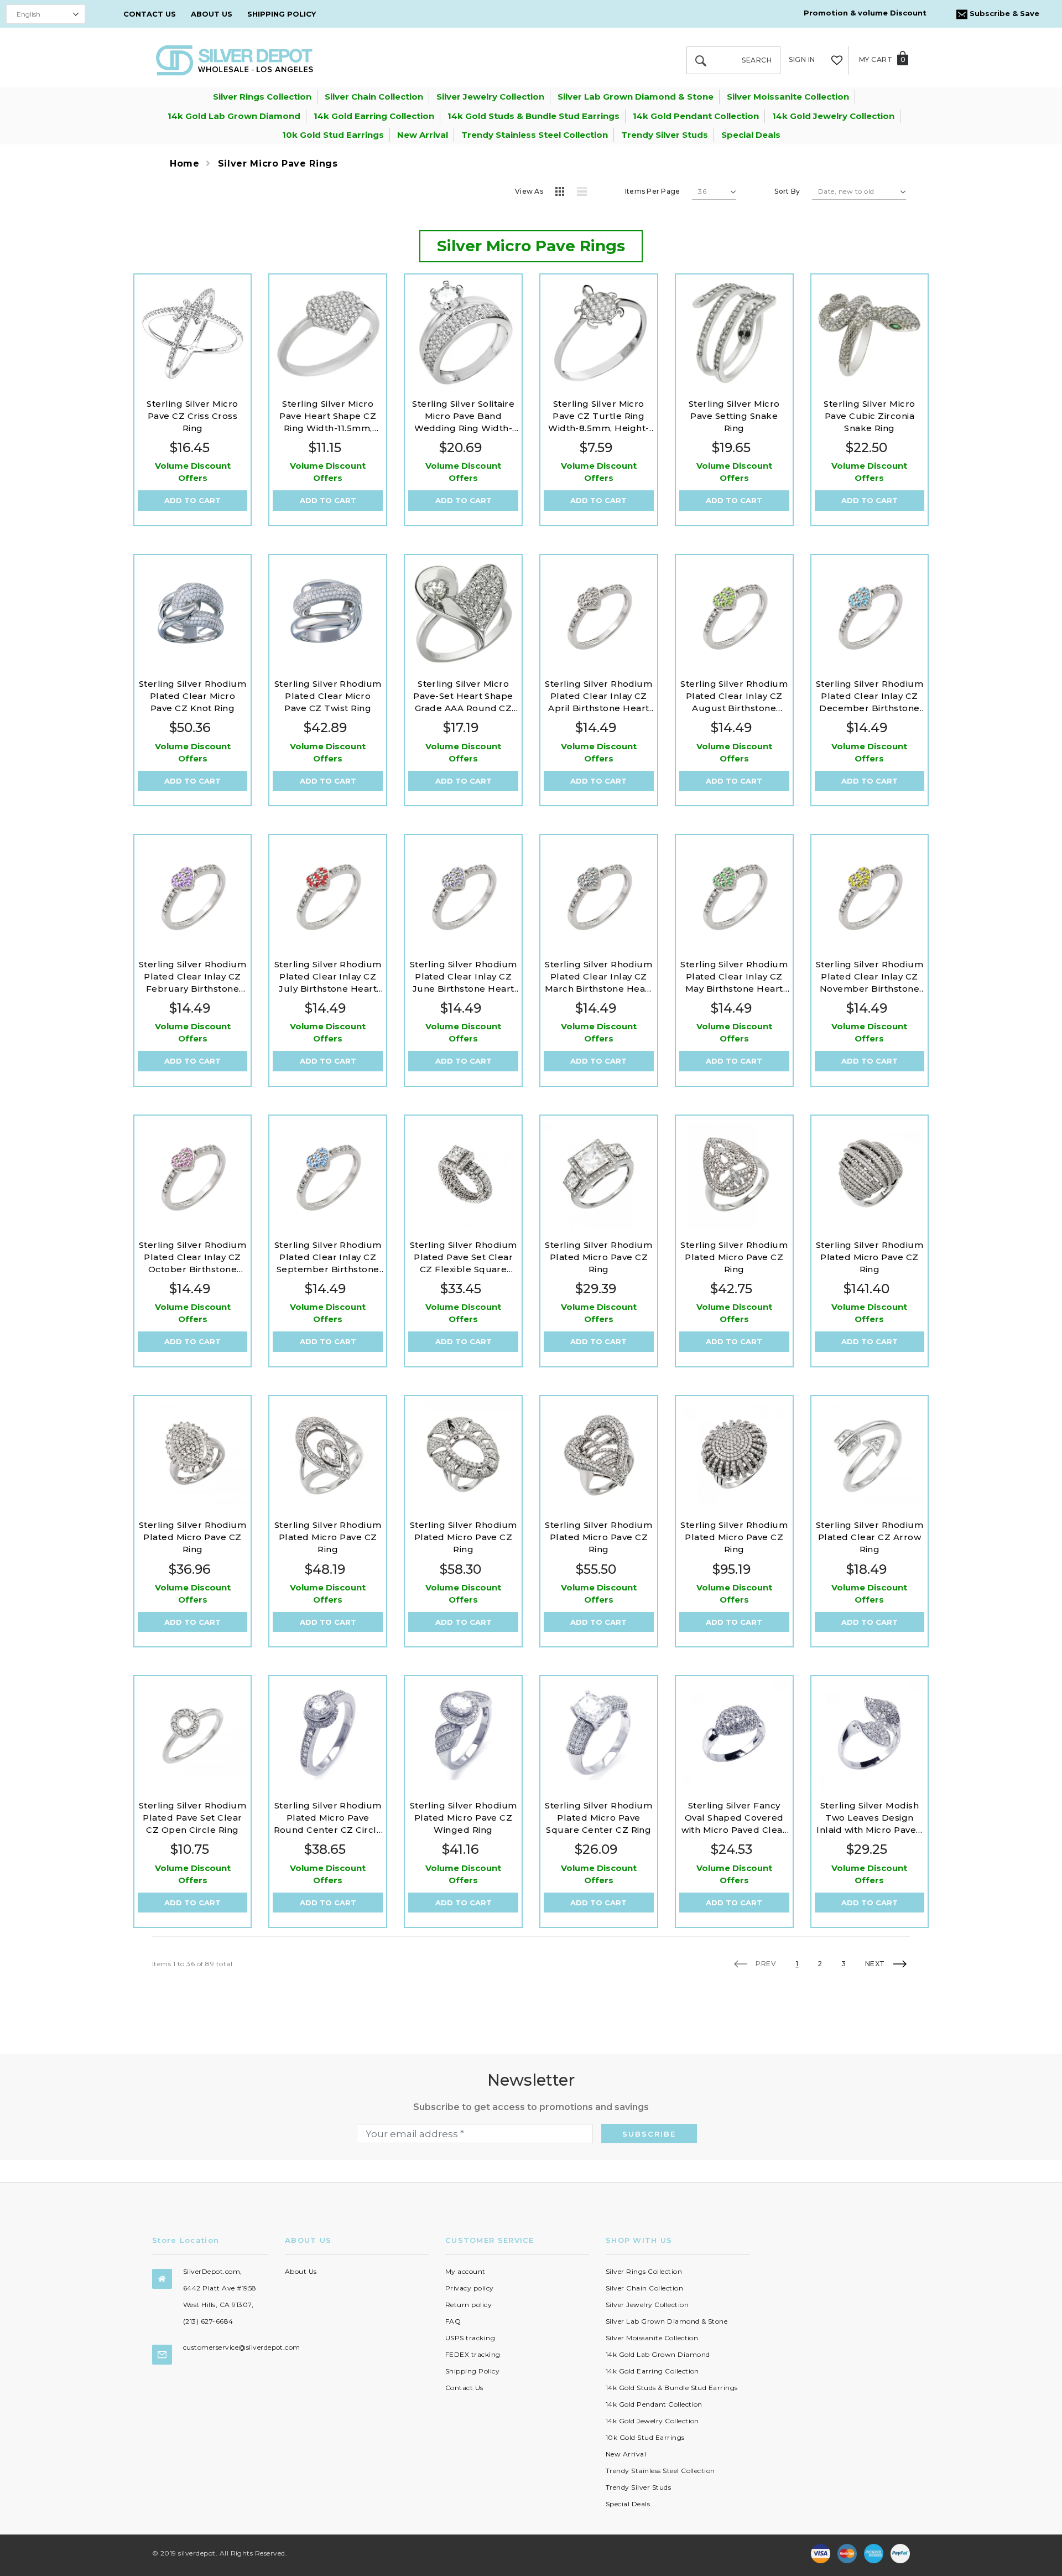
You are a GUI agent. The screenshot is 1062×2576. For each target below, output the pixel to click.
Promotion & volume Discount (865, 13)
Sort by (787, 191)
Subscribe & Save (1003, 13)
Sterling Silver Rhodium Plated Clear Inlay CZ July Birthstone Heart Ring (328, 977)
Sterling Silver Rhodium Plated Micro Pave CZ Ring (598, 1257)
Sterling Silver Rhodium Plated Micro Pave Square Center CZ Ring (598, 1818)
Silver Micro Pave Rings (278, 164)
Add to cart (192, 500)
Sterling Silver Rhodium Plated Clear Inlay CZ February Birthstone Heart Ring (192, 977)
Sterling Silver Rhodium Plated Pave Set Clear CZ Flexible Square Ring (464, 1258)
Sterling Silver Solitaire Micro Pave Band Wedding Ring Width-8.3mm (463, 416)
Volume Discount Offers (193, 472)
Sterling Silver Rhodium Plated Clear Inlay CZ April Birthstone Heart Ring (598, 696)
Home (185, 164)
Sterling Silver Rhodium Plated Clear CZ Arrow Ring (870, 1537)
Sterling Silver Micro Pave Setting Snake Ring (734, 416)
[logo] (235, 59)
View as (529, 191)
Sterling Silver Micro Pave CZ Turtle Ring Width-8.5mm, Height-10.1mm (599, 416)
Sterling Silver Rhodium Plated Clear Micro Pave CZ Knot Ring (192, 696)
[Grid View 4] (563, 193)
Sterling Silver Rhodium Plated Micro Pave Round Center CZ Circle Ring (328, 1818)
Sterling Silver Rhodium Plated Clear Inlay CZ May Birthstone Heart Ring (734, 977)
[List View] (586, 193)
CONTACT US (150, 14)
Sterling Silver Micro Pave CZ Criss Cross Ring (192, 416)
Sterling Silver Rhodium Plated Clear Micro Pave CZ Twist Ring (328, 696)
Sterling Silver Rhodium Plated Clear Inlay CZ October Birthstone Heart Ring (192, 1258)
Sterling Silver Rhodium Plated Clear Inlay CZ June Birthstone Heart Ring (464, 977)
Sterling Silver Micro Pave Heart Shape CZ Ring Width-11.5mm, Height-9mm (328, 416)
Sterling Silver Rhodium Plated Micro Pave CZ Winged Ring (464, 1818)
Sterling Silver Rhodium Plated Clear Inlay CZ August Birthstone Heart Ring (734, 696)
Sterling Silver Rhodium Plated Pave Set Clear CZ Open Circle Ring (192, 1818)
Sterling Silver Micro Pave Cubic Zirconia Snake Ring (869, 416)
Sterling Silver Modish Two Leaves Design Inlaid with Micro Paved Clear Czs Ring (869, 1818)
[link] (193, 333)
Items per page (652, 191)
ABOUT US (212, 14)
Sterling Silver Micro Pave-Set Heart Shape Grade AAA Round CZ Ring (463, 696)
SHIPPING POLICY (282, 14)
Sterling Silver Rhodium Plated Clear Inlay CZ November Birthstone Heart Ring (870, 977)
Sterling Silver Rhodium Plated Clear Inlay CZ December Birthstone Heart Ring (870, 696)
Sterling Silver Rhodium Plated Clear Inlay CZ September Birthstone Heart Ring (328, 1258)
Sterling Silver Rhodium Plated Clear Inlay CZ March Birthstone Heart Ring (599, 977)
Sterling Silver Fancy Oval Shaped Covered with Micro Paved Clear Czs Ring (734, 1818)
